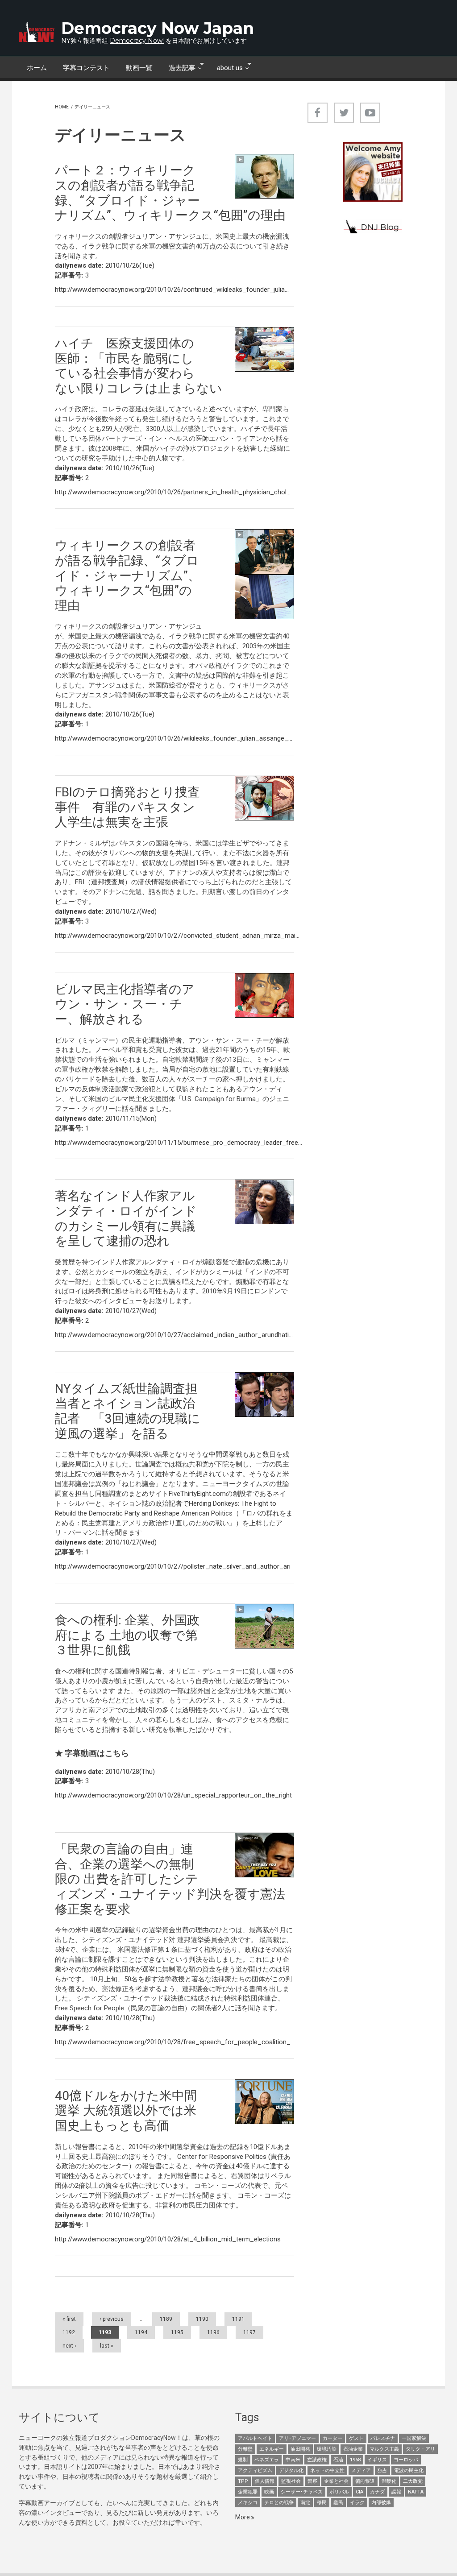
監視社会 (291, 2481)
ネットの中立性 (327, 2470)
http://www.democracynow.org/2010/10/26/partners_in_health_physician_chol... (173, 492)
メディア (361, 2470)
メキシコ (248, 2503)
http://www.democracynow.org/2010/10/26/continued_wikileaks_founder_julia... (172, 290)
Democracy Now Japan (158, 28)
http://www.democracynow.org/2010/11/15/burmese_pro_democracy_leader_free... (179, 1143)
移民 (322, 2503)
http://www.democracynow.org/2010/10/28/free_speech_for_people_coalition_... (175, 2042)
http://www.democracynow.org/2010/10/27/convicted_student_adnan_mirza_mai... (177, 936)
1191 (238, 2319)
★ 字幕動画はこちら (92, 1753)
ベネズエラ (267, 2460)
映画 (269, 2492)
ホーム (37, 68)
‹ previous (112, 2319)
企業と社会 (336, 2481)
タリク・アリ (420, 2449)
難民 (338, 2503)
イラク (357, 2503)
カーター (332, 2438)
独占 (382, 2470)
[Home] (37, 32)
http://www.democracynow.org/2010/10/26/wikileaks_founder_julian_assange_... (174, 738)
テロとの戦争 (279, 2503)
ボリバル (339, 2492)
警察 (312, 2481)
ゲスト (356, 2438)
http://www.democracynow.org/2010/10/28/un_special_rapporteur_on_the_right (173, 1795)
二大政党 (413, 2481)
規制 (243, 2460)
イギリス (377, 2460)
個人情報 (265, 2481)
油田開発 (300, 2449)
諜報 (396, 2492)
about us (226, 67)
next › (69, 2346)
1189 (166, 2319)
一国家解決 (414, 2438)
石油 (338, 2460)
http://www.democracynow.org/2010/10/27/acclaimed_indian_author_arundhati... (174, 1335)
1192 (69, 2332)
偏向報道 (365, 2481)
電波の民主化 (409, 2470)
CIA (359, 2492)
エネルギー (272, 2449)
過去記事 (178, 67)
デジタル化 (291, 2470)
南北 (305, 2503)
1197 (249, 2332)
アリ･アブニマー (297, 2438)
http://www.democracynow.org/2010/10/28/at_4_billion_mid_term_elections (168, 2239)
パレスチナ (383, 2438)
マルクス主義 (384, 2449)
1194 (141, 2332)
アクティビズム (255, 2470)
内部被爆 (381, 2503)
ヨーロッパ (406, 2460)
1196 (213, 2332)
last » (107, 2346)
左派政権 (317, 2460)
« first (69, 2319)
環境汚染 (327, 2449)
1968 (355, 2460)
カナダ (377, 2492)
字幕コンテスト (86, 68)
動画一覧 (139, 68)
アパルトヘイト (255, 2438)
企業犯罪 (248, 2492)
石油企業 (353, 2449)
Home (62, 107)
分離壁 (245, 2449)
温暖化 (389, 2481)
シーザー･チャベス (302, 2492)
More (243, 2517)
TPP (243, 2481)
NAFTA (416, 2492)
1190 (202, 2319)
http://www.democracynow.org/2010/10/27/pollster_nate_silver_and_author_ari (173, 1566)
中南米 (293, 2460)
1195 (177, 2332)
